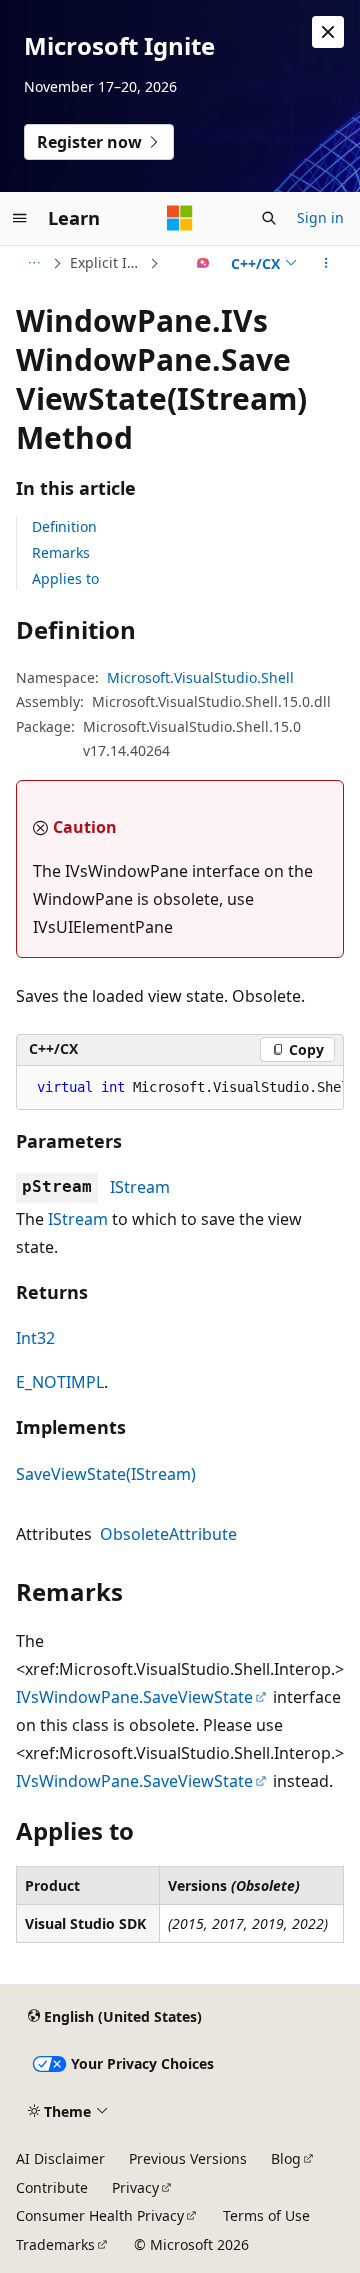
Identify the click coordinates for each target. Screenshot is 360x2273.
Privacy (135, 2187)
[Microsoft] (180, 218)
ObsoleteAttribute (168, 1534)
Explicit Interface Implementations (107, 262)
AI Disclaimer (60, 2158)
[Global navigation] (20, 218)
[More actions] (326, 263)
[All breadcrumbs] (33, 263)
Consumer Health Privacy (100, 2215)
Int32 (35, 1338)
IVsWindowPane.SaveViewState (134, 1697)
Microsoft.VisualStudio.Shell (200, 677)
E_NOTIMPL (60, 1382)
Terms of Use (266, 2215)
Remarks (61, 552)
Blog (286, 2158)
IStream (140, 1187)
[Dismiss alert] (328, 32)
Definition (64, 526)
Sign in (320, 217)
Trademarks (55, 2244)
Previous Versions (188, 2158)
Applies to (65, 578)
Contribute (52, 2187)
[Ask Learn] (203, 263)
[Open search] (269, 218)
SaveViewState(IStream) (106, 1474)
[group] (180, 1088)
